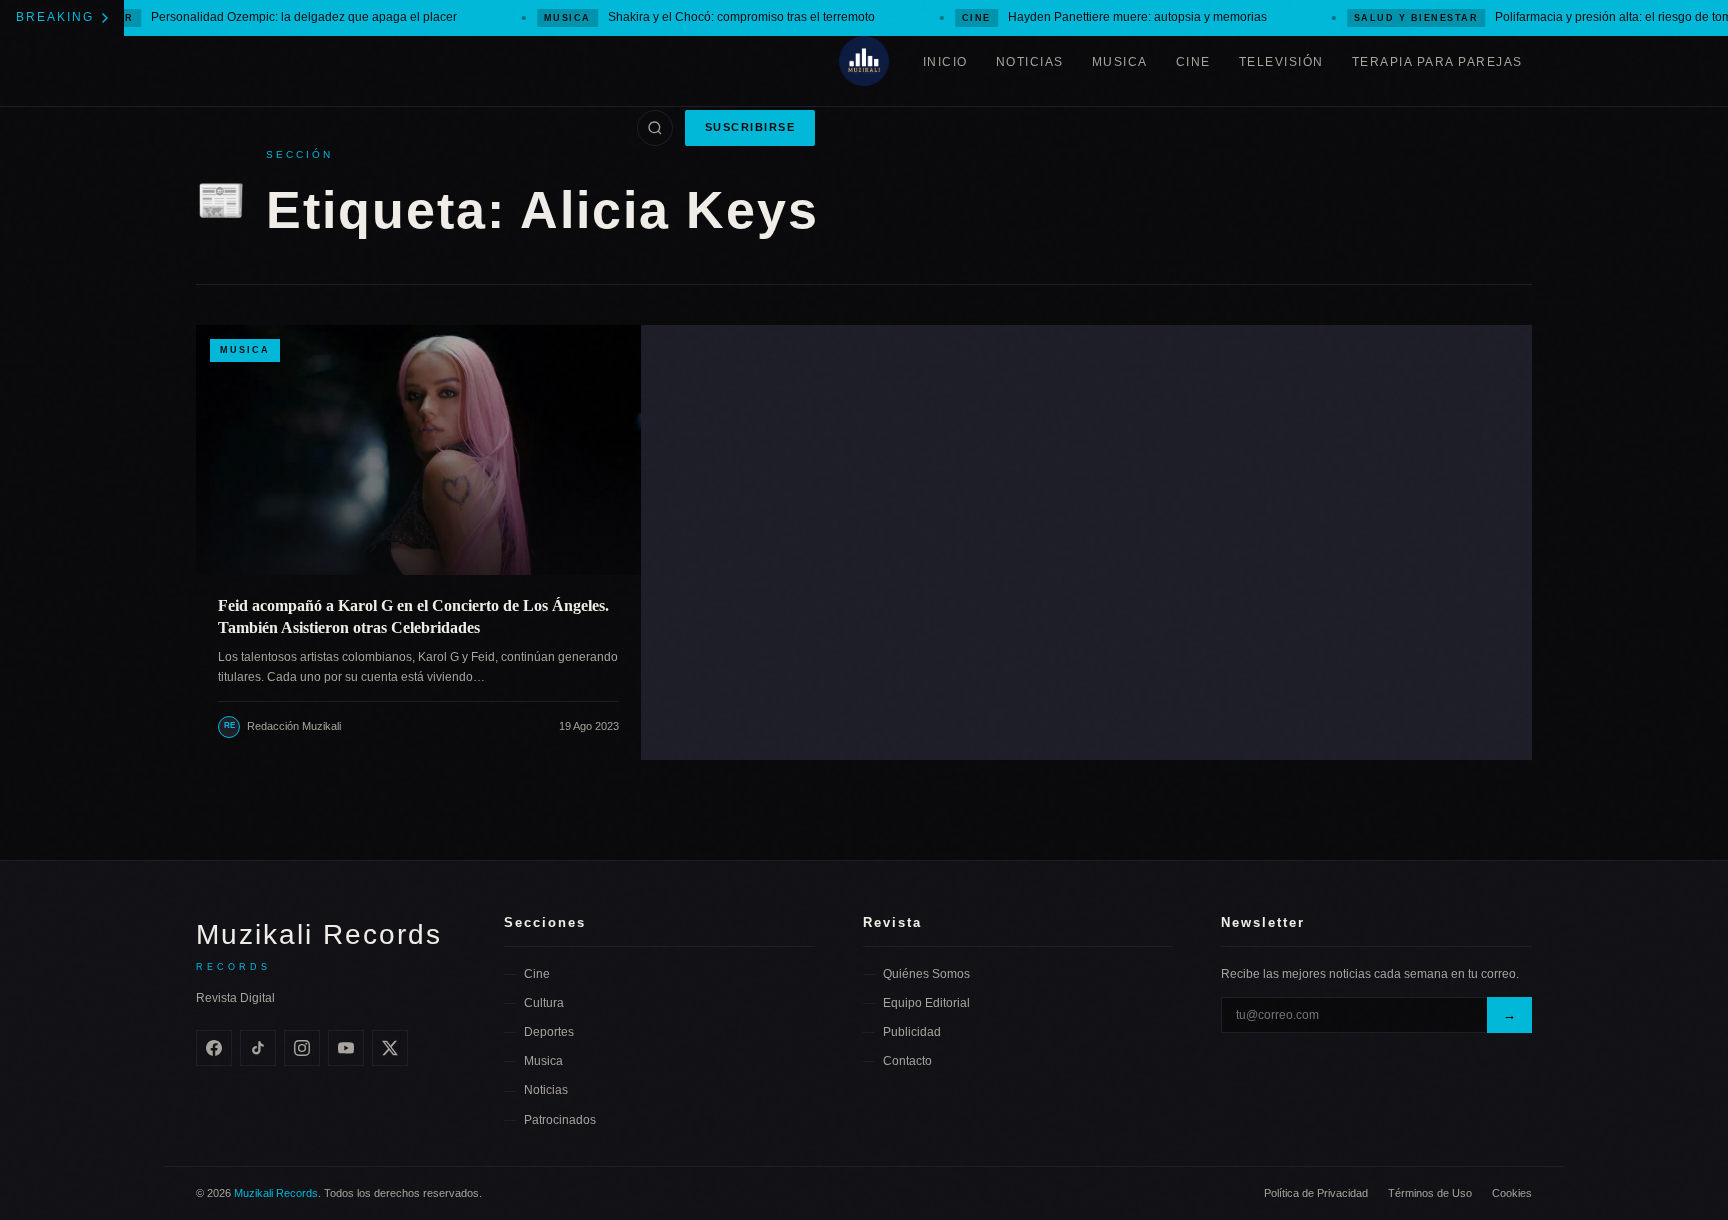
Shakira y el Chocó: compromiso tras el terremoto (685, 17)
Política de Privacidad (1316, 1193)
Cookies (1512, 1193)
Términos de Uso (1430, 1193)
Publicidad (912, 1032)
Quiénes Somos (926, 974)
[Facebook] (214, 1048)
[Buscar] (655, 128)
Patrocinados (560, 1120)
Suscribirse (750, 127)
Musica (1120, 62)
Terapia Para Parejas (1437, 62)
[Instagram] (302, 1048)
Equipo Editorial (926, 1003)
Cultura (544, 1003)
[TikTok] (258, 1048)
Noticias (1030, 62)
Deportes (549, 1032)
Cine (1193, 62)
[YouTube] (346, 1048)
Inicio (945, 62)
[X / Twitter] (390, 1048)
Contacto (907, 1061)
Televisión (1281, 62)
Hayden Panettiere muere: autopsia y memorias (1090, 17)
